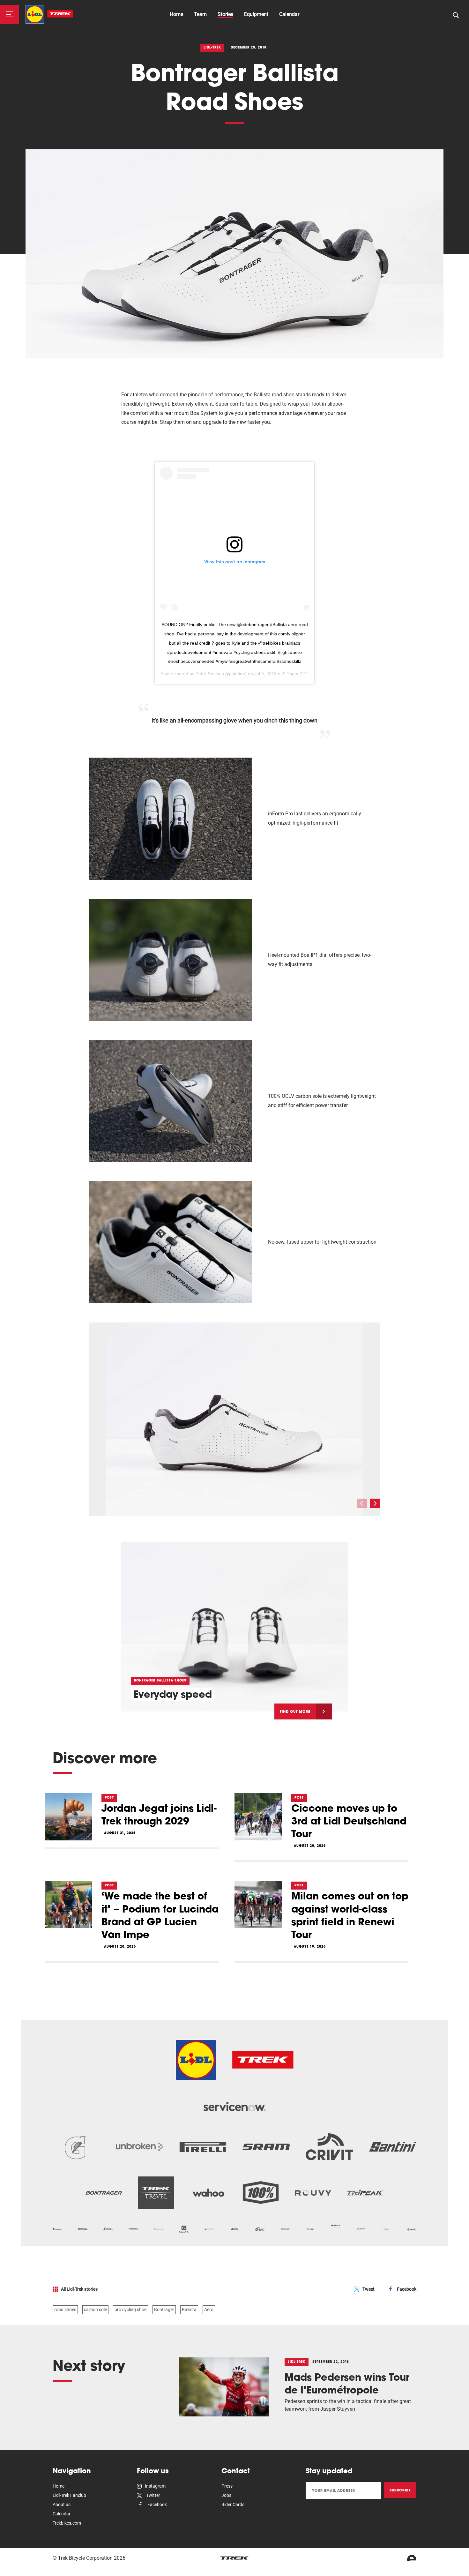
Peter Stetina (209, 674)
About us (62, 2505)
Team (200, 14)
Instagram (155, 2486)
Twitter (153, 2495)
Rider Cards (233, 2505)
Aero (209, 2310)
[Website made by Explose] (412, 2558)
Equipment (256, 14)
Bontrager (164, 2310)
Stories (225, 14)
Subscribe (400, 2490)
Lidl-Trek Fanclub (69, 2495)
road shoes (65, 2310)
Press (227, 2486)
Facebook (407, 2289)
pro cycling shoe (130, 2310)
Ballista (189, 2310)
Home (176, 14)
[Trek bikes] (234, 2558)
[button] (375, 1503)
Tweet (368, 2289)
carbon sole (95, 2310)
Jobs (226, 2495)
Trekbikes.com (67, 2523)
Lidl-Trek (212, 47)
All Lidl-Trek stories (79, 2289)
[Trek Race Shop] (49, 14)
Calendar (289, 14)
